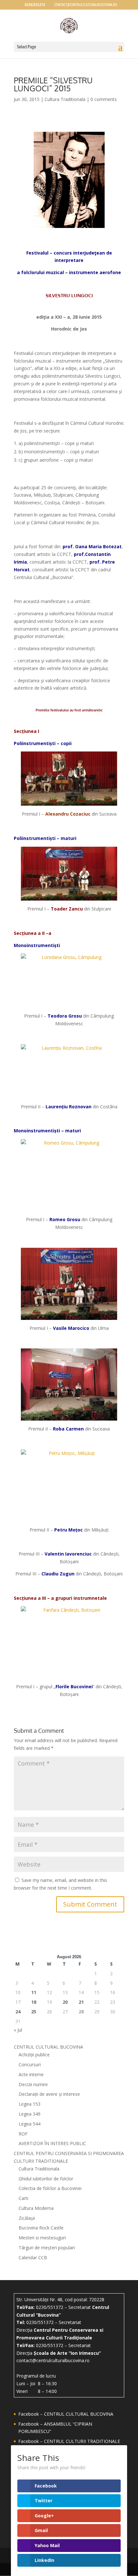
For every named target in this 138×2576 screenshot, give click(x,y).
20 (65, 2002)
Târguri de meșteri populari (47, 2248)
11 (34, 1992)
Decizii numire (33, 2084)
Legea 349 (30, 2114)
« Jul (18, 2030)
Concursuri (30, 2064)
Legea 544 (30, 2124)
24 (18, 2012)
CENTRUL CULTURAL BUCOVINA (48, 2047)
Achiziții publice (34, 2055)
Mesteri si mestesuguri (42, 2238)
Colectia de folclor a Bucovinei (50, 2188)
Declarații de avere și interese (49, 2094)
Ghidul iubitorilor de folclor (46, 2179)
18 (34, 2002)
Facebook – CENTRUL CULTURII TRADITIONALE (69, 2441)
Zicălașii (27, 2218)
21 (81, 2002)
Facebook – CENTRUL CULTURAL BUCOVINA (66, 2414)
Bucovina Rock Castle (41, 2228)
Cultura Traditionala (65, 99)
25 (34, 2012)
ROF (23, 2134)
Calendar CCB (33, 2257)
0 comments (104, 99)
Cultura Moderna (36, 2208)
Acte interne (31, 2074)
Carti (23, 2198)
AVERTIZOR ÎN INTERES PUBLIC (52, 2143)
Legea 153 (30, 2104)
